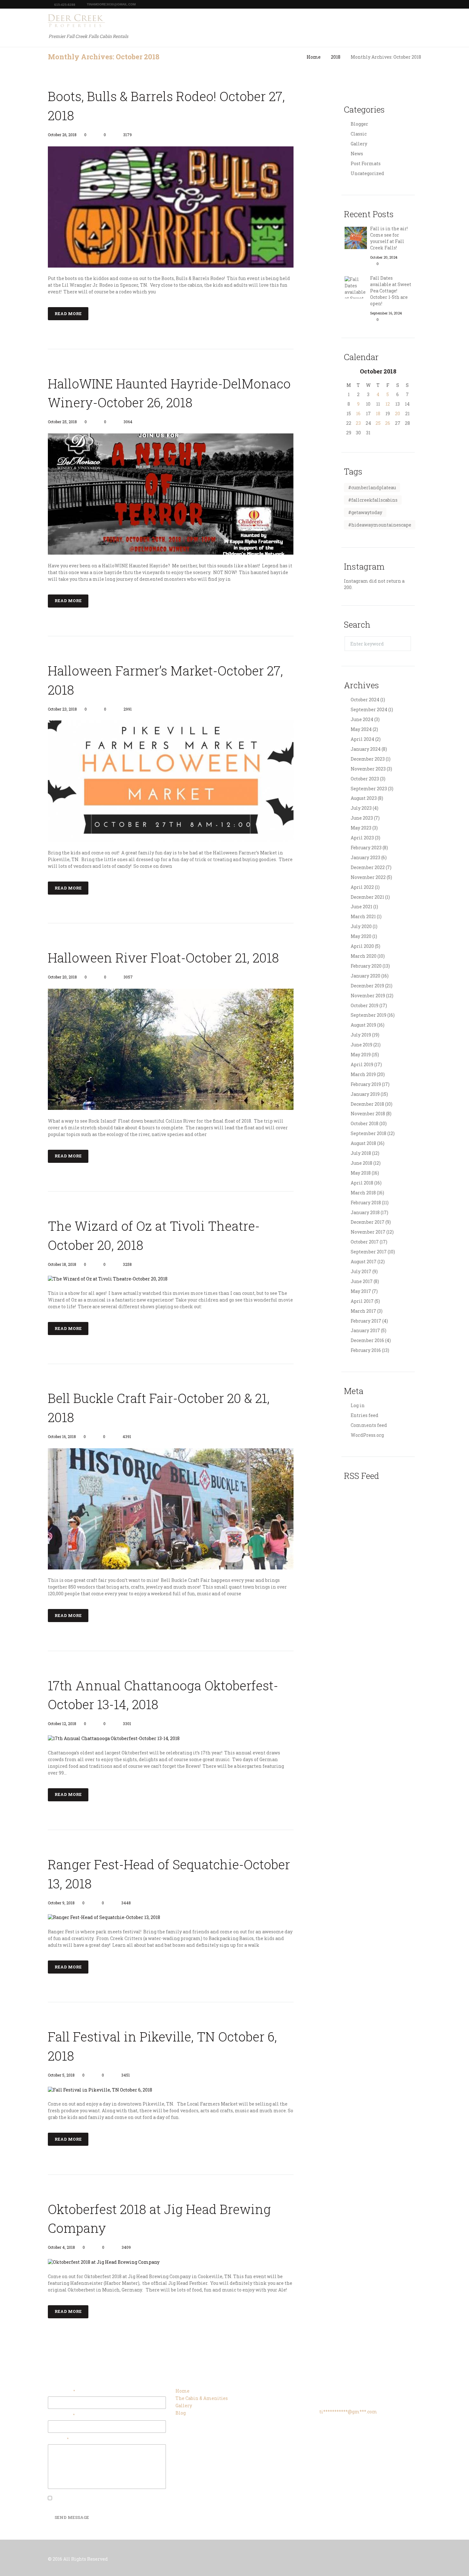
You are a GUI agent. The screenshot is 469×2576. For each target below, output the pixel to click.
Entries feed (365, 1415)
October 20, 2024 (384, 257)
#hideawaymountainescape (380, 525)
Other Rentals (305, 22)
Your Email (61, 2391)
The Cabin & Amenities (202, 2398)
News (357, 154)
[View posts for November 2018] (407, 371)
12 (388, 404)
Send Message (72, 2517)
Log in (358, 1405)
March (363, 916)
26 (388, 423)
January (366, 749)
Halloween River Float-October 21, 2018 (163, 958)
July (361, 808)
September (369, 709)
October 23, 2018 (62, 709)
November (368, 769)
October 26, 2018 (62, 135)
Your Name (60, 2415)
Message (57, 2439)
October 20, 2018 (62, 977)
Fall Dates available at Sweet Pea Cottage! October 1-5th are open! (391, 291)
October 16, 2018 (62, 1436)
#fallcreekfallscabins (373, 500)
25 (378, 423)
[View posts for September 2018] (349, 371)
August (364, 798)
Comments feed (369, 1425)
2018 (336, 57)
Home (218, 22)
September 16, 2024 (386, 313)
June (362, 719)
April (362, 739)
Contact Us (401, 22)
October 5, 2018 (61, 2075)
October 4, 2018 (61, 2247)
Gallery (343, 22)
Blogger (359, 124)
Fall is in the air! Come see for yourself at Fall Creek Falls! (389, 238)
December (368, 759)
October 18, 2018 (62, 1264)
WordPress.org (367, 1435)
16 (358, 413)
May (361, 729)
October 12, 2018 (62, 1723)
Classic (359, 134)
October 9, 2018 (61, 1903)
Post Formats (366, 163)
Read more (68, 314)
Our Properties (256, 22)
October (378, 371)
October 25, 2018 (62, 422)
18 (378, 413)
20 (398, 413)
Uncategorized (367, 173)
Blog (369, 22)
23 (358, 423)
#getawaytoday (365, 512)
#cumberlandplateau (372, 487)
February (366, 848)
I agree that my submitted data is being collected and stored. (110, 2498)
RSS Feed (361, 1476)
